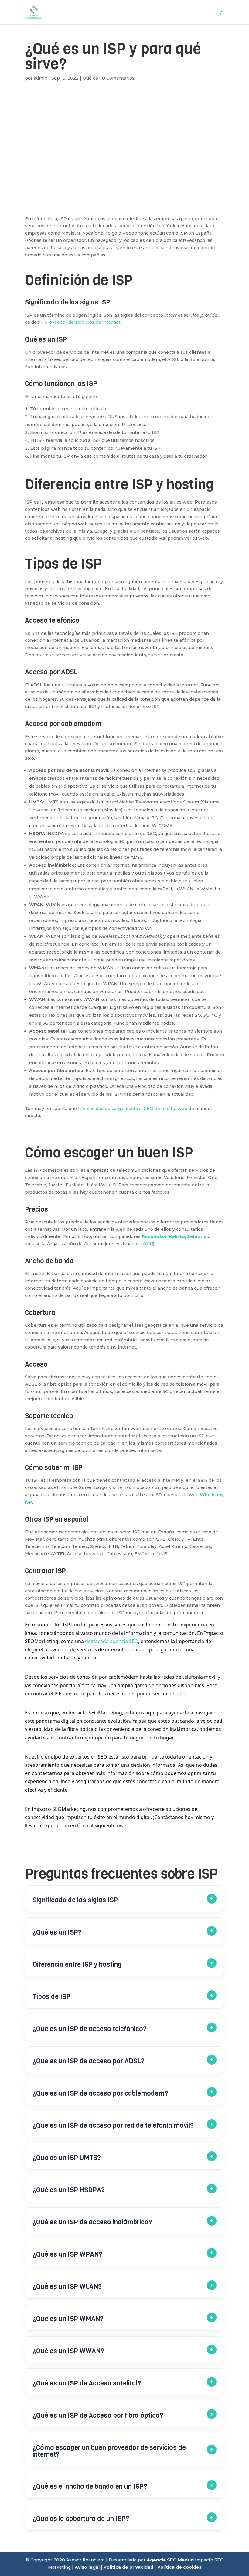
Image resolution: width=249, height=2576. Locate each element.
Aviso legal (87, 2567)
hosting (190, 484)
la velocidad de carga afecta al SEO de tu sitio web (133, 1109)
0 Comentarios (118, 78)
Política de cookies (179, 2567)
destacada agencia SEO (112, 1641)
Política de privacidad (128, 2567)
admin (41, 78)
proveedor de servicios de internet (82, 322)
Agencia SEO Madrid (170, 2560)
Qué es (90, 78)
